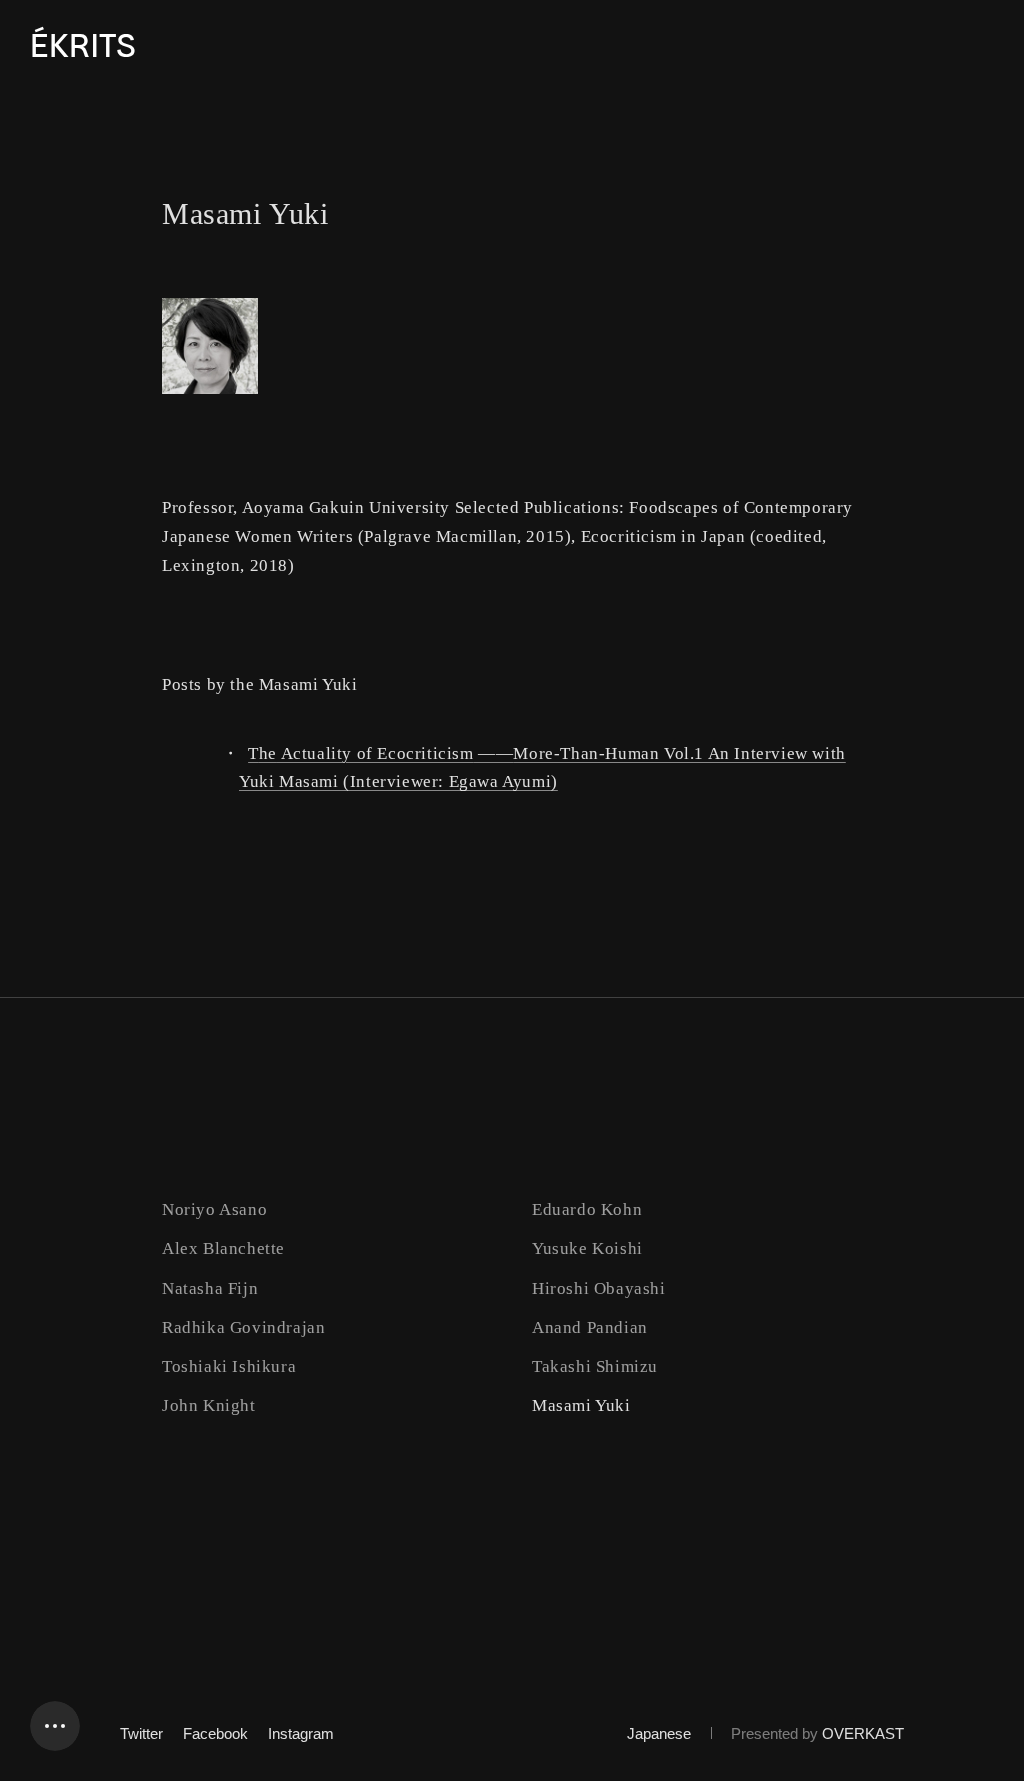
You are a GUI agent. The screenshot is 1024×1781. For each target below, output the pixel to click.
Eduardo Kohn (587, 1209)
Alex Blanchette (223, 1248)
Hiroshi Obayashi (599, 1288)
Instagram (301, 1733)
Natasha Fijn (210, 1288)
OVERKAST (863, 1733)
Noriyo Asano (214, 1209)
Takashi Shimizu (595, 1366)
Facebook (215, 1733)
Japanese (659, 1733)
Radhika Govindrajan (243, 1327)
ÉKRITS (82, 46)
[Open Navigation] (55, 1726)
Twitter (141, 1733)
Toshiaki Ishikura (229, 1366)
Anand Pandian (590, 1327)
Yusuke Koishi (587, 1248)
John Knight (209, 1405)
